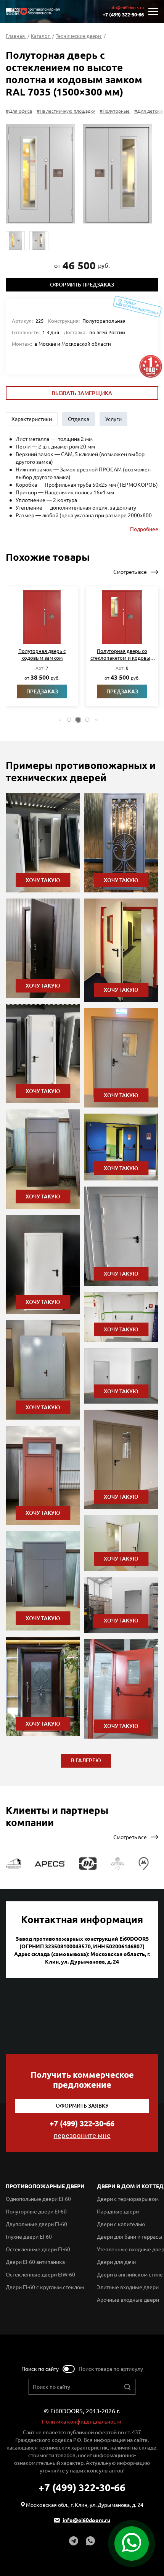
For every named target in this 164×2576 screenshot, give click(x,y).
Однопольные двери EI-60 (38, 2199)
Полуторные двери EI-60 (36, 2212)
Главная (16, 36)
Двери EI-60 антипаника (35, 2262)
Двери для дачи (116, 2262)
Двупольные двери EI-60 (36, 2224)
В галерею (86, 1760)
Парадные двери (118, 2212)
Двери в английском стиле (130, 2275)
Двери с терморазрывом (128, 2199)
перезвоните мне (82, 2135)
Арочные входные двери (128, 2300)
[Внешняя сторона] (40, 174)
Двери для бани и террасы (130, 2237)
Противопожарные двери (45, 2186)
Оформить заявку (82, 2106)
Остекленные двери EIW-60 (40, 2275)
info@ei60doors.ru (127, 8)
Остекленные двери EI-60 (38, 2249)
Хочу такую (43, 880)
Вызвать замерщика (82, 393)
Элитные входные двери (128, 2287)
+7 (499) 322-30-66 (123, 15)
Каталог (41, 36)
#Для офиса (19, 111)
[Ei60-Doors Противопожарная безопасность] (33, 12)
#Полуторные (115, 111)
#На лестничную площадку (66, 111)
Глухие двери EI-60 (29, 2237)
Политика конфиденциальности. (82, 2422)
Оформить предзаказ (82, 285)
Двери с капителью (121, 2224)
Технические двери (79, 36)
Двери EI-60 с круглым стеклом (45, 2287)
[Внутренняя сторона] (117, 174)
